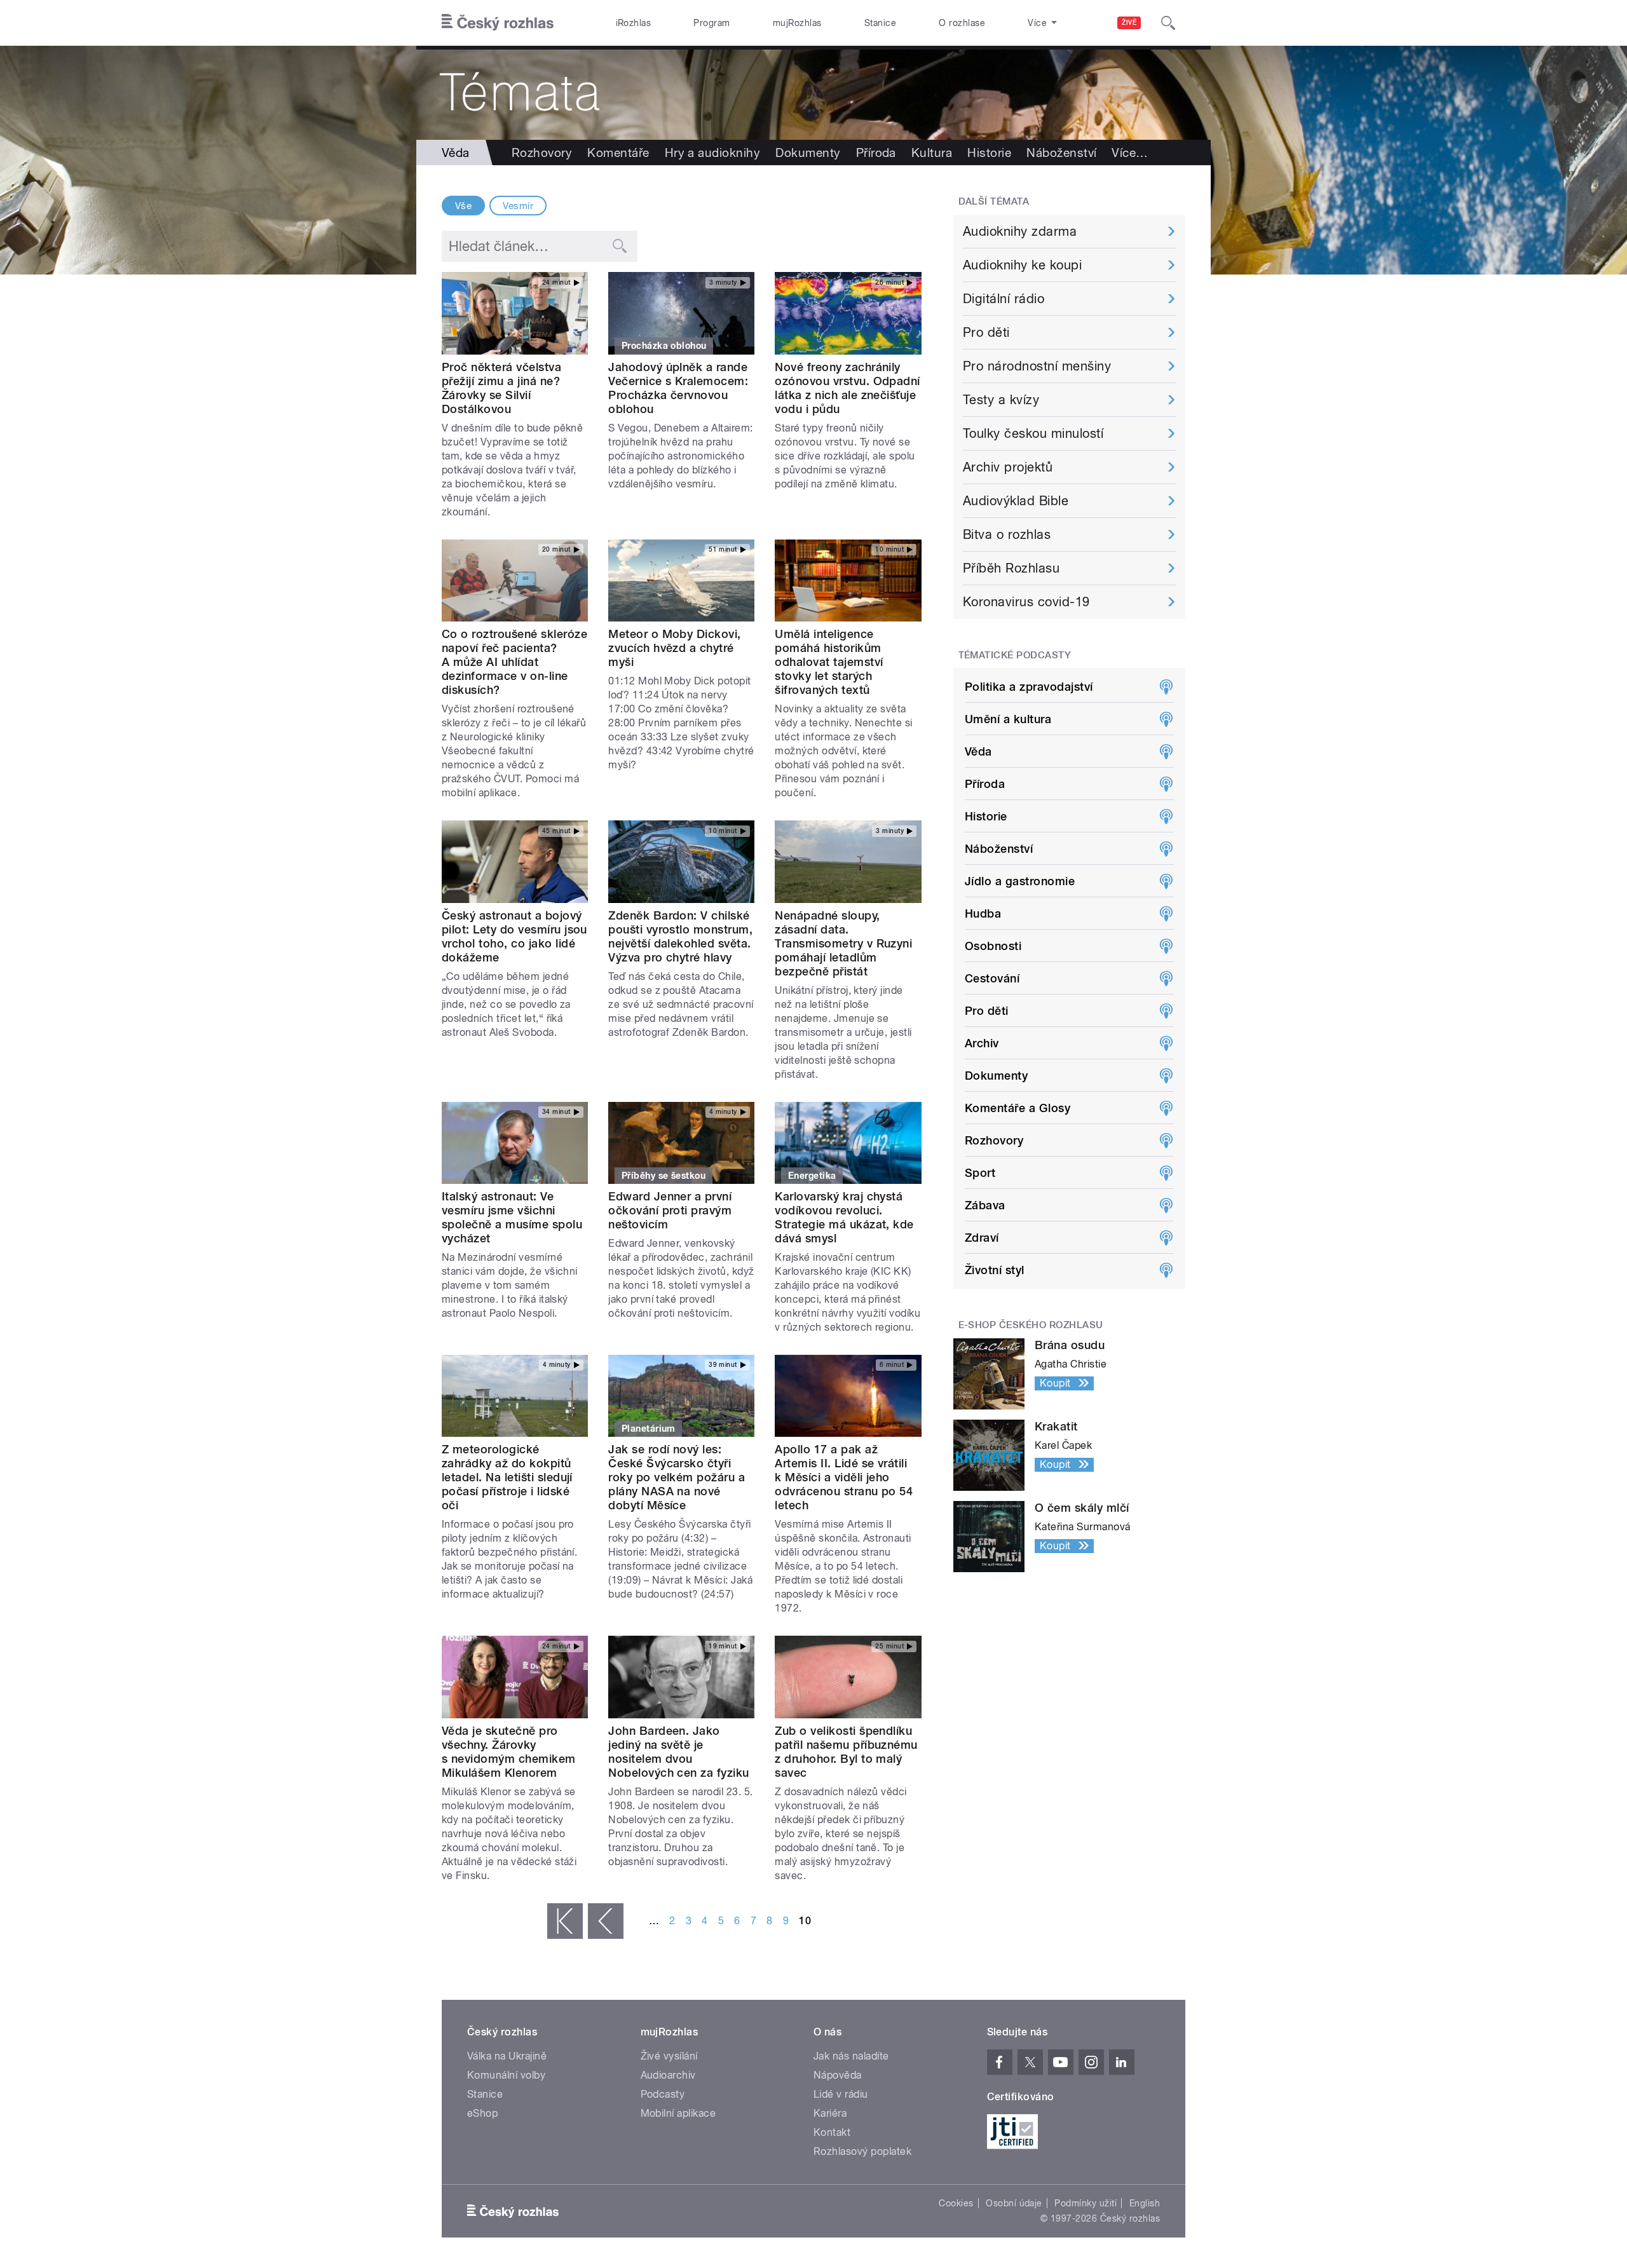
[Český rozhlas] (498, 23)
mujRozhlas (797, 23)
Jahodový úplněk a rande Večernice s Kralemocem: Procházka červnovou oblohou (678, 388)
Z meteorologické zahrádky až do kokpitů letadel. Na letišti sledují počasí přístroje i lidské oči (507, 1477)
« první (565, 1921)
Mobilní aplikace (678, 2113)
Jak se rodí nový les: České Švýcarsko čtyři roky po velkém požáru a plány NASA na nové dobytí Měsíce (677, 1477)
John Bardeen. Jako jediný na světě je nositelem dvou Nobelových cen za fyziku (679, 1752)
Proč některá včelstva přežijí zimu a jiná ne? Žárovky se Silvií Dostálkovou (501, 388)
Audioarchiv (668, 2075)
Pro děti (986, 332)
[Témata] (813, 93)
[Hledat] (1168, 23)
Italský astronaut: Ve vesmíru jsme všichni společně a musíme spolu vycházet (512, 1217)
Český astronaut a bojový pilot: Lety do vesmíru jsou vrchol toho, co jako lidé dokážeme (514, 936)
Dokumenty (808, 153)
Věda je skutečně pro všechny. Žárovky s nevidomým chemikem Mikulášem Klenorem (509, 1752)
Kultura (932, 153)
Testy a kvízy (1001, 400)
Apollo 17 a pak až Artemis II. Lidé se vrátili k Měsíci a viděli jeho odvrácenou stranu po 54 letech (844, 1477)
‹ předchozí (606, 1921)
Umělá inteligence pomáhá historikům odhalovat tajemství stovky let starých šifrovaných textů (829, 662)
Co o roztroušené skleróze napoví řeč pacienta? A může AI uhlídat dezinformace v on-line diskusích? (514, 662)
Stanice (880, 23)
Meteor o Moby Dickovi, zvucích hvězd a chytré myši (675, 648)
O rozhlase (962, 23)
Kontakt (832, 2132)
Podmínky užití (1086, 2203)
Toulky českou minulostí (1033, 433)
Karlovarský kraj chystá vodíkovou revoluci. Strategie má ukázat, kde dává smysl (844, 1217)
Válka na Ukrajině (507, 2056)
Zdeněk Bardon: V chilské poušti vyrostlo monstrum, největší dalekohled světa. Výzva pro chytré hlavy (680, 936)
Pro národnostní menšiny (1037, 366)
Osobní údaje (1014, 2203)
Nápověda (838, 2075)
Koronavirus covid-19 (1026, 602)
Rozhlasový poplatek (862, 2151)
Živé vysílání (669, 2056)
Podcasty (663, 2094)
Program (711, 23)
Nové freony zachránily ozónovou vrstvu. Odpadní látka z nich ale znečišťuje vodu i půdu (848, 388)
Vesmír (518, 206)
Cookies (956, 2203)
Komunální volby (506, 2075)
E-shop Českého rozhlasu (1031, 1325)
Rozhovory (542, 153)
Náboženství (1061, 153)
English (1145, 2203)
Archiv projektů (1008, 467)
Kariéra (830, 2113)
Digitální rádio (1004, 299)
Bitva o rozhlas (1007, 534)
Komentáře (618, 153)
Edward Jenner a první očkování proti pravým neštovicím (670, 1210)
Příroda (876, 153)
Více (1130, 153)
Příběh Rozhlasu (1011, 568)
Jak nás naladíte (851, 2056)
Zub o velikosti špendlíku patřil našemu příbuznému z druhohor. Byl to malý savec (846, 1752)
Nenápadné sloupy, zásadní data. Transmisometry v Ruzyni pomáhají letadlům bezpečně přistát (843, 943)
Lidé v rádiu (841, 2094)
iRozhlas (634, 23)
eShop (482, 2113)
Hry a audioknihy (713, 153)
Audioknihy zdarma (1020, 231)
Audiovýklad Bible (1016, 501)
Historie (989, 153)
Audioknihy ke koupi (1022, 265)
